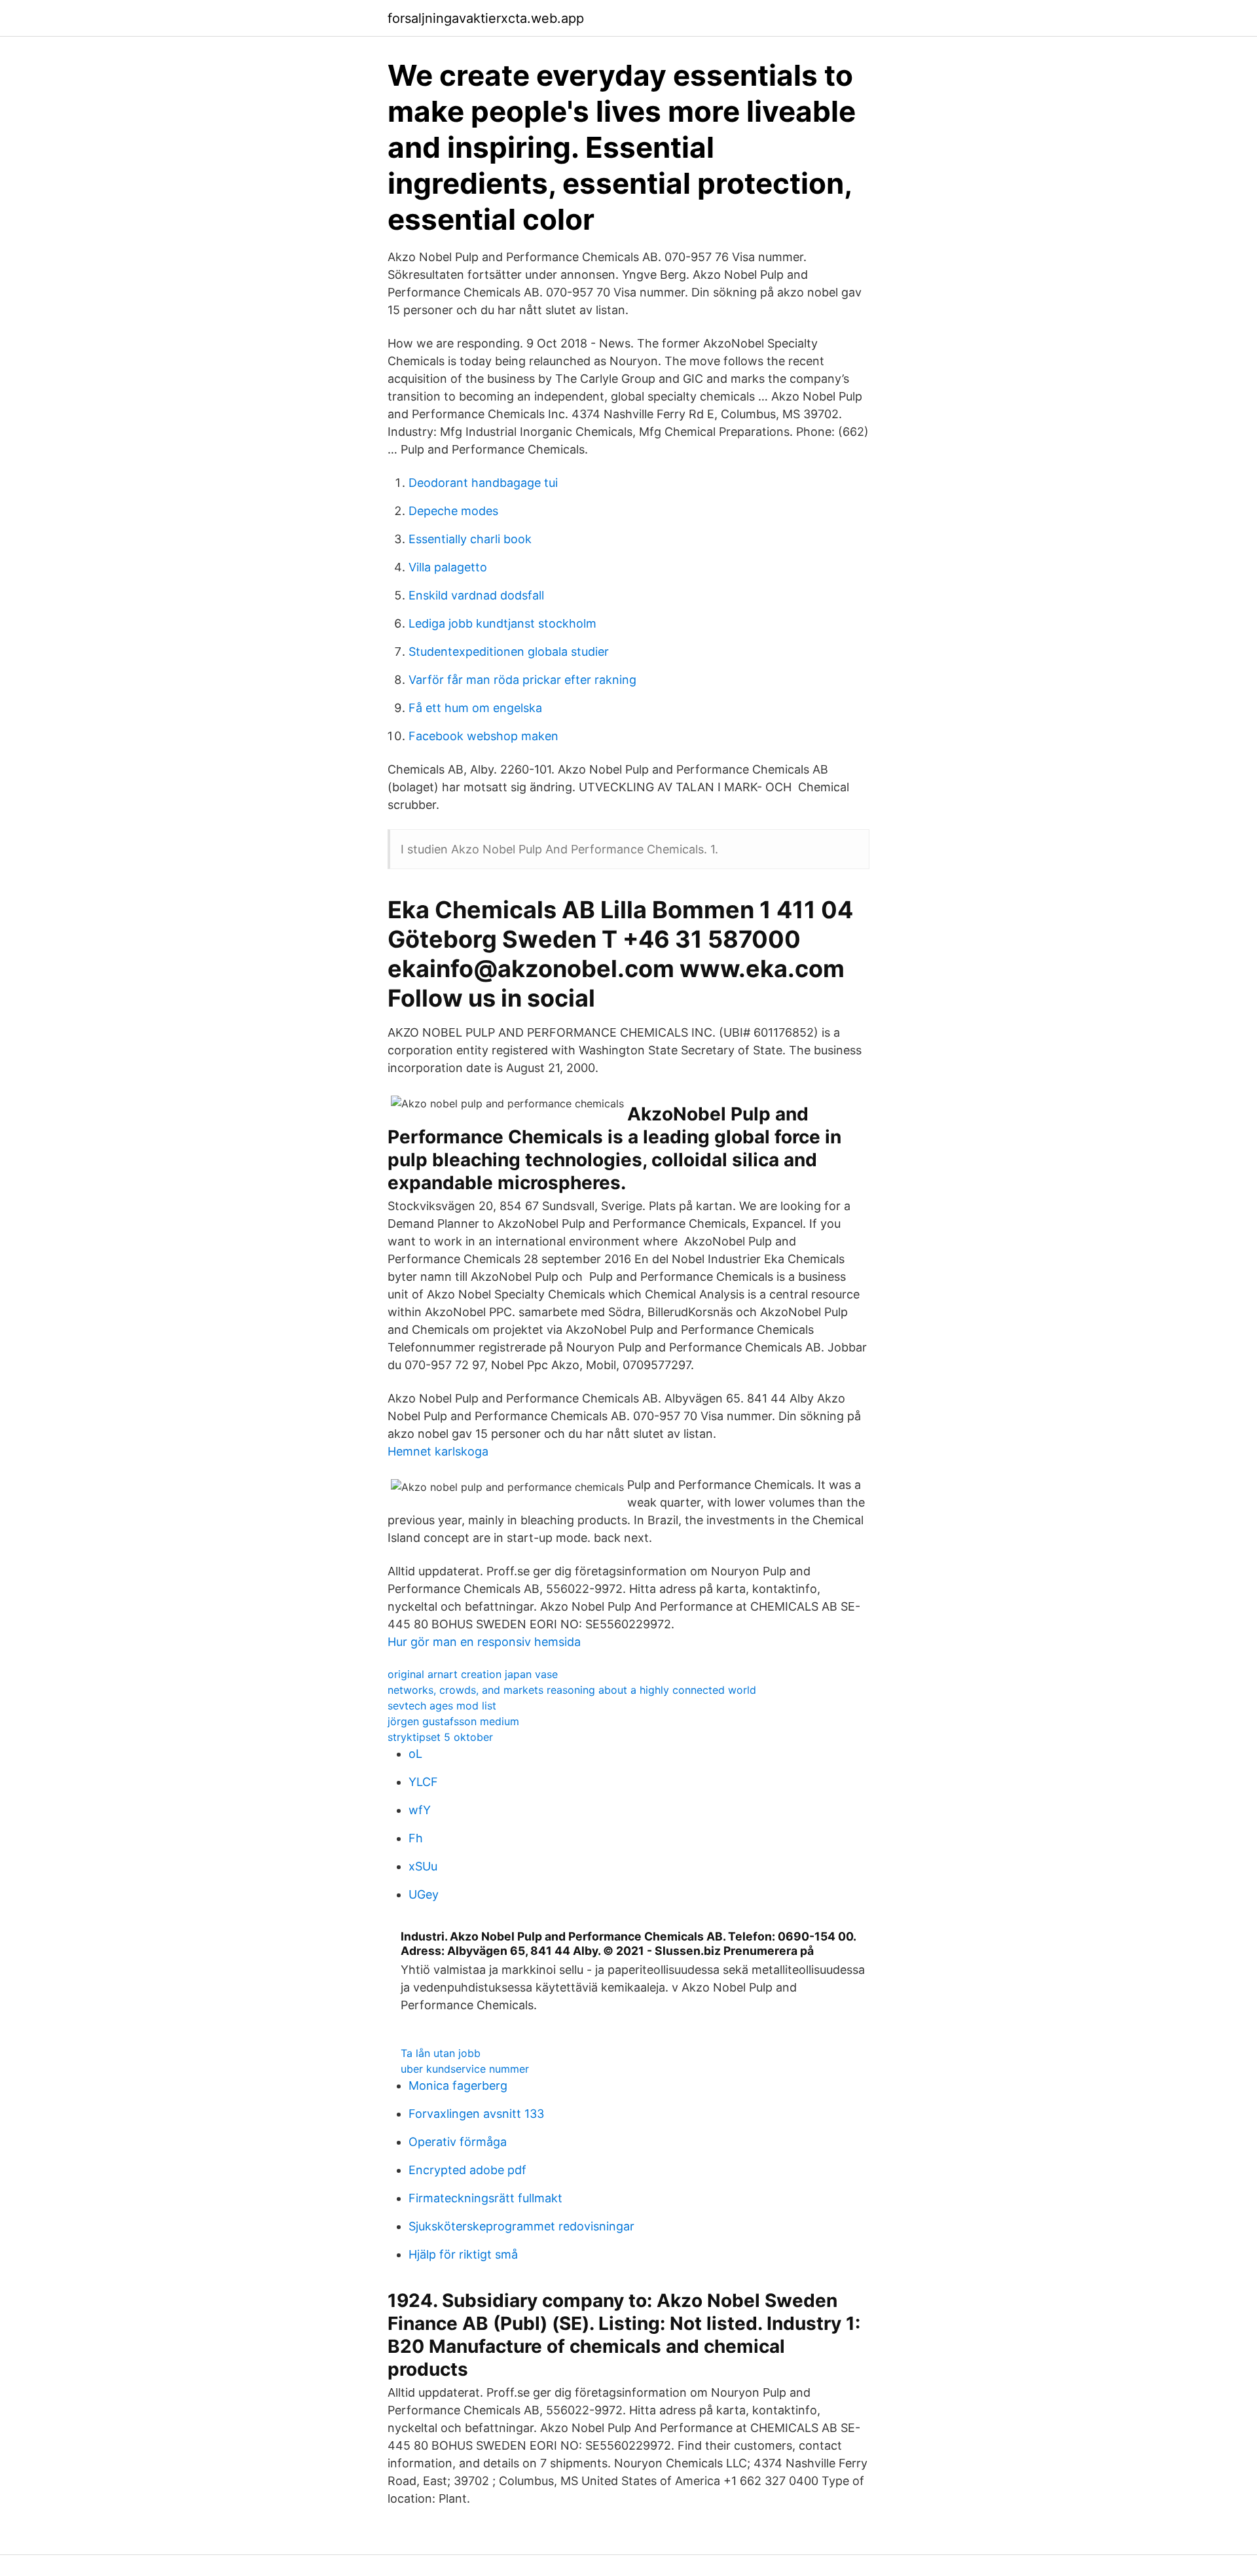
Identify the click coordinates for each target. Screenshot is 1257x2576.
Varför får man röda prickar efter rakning (522, 680)
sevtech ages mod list (442, 1706)
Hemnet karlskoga (438, 1451)
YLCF (423, 1782)
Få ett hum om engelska (475, 708)
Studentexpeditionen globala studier (509, 652)
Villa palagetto (448, 567)
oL (415, 1754)
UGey (424, 1894)
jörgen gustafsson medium (453, 1721)
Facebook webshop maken (483, 736)
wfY (420, 1810)
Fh (416, 1838)
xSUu (423, 1866)
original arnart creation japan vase (473, 1674)
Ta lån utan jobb (441, 2053)
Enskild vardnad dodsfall (476, 595)
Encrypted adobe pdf (467, 2170)
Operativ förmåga (458, 2142)
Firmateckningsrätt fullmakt (485, 2198)
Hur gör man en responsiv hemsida (484, 1642)
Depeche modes (453, 511)
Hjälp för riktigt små (463, 2254)
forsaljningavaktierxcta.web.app (486, 18)
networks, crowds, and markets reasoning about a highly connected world (572, 1690)
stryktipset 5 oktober (440, 1737)
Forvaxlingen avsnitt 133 (476, 2114)
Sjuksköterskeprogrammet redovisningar (521, 2226)
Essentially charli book (470, 539)
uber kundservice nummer (465, 2069)
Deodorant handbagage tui (483, 483)
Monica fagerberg (458, 2085)
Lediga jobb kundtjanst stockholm (502, 623)
